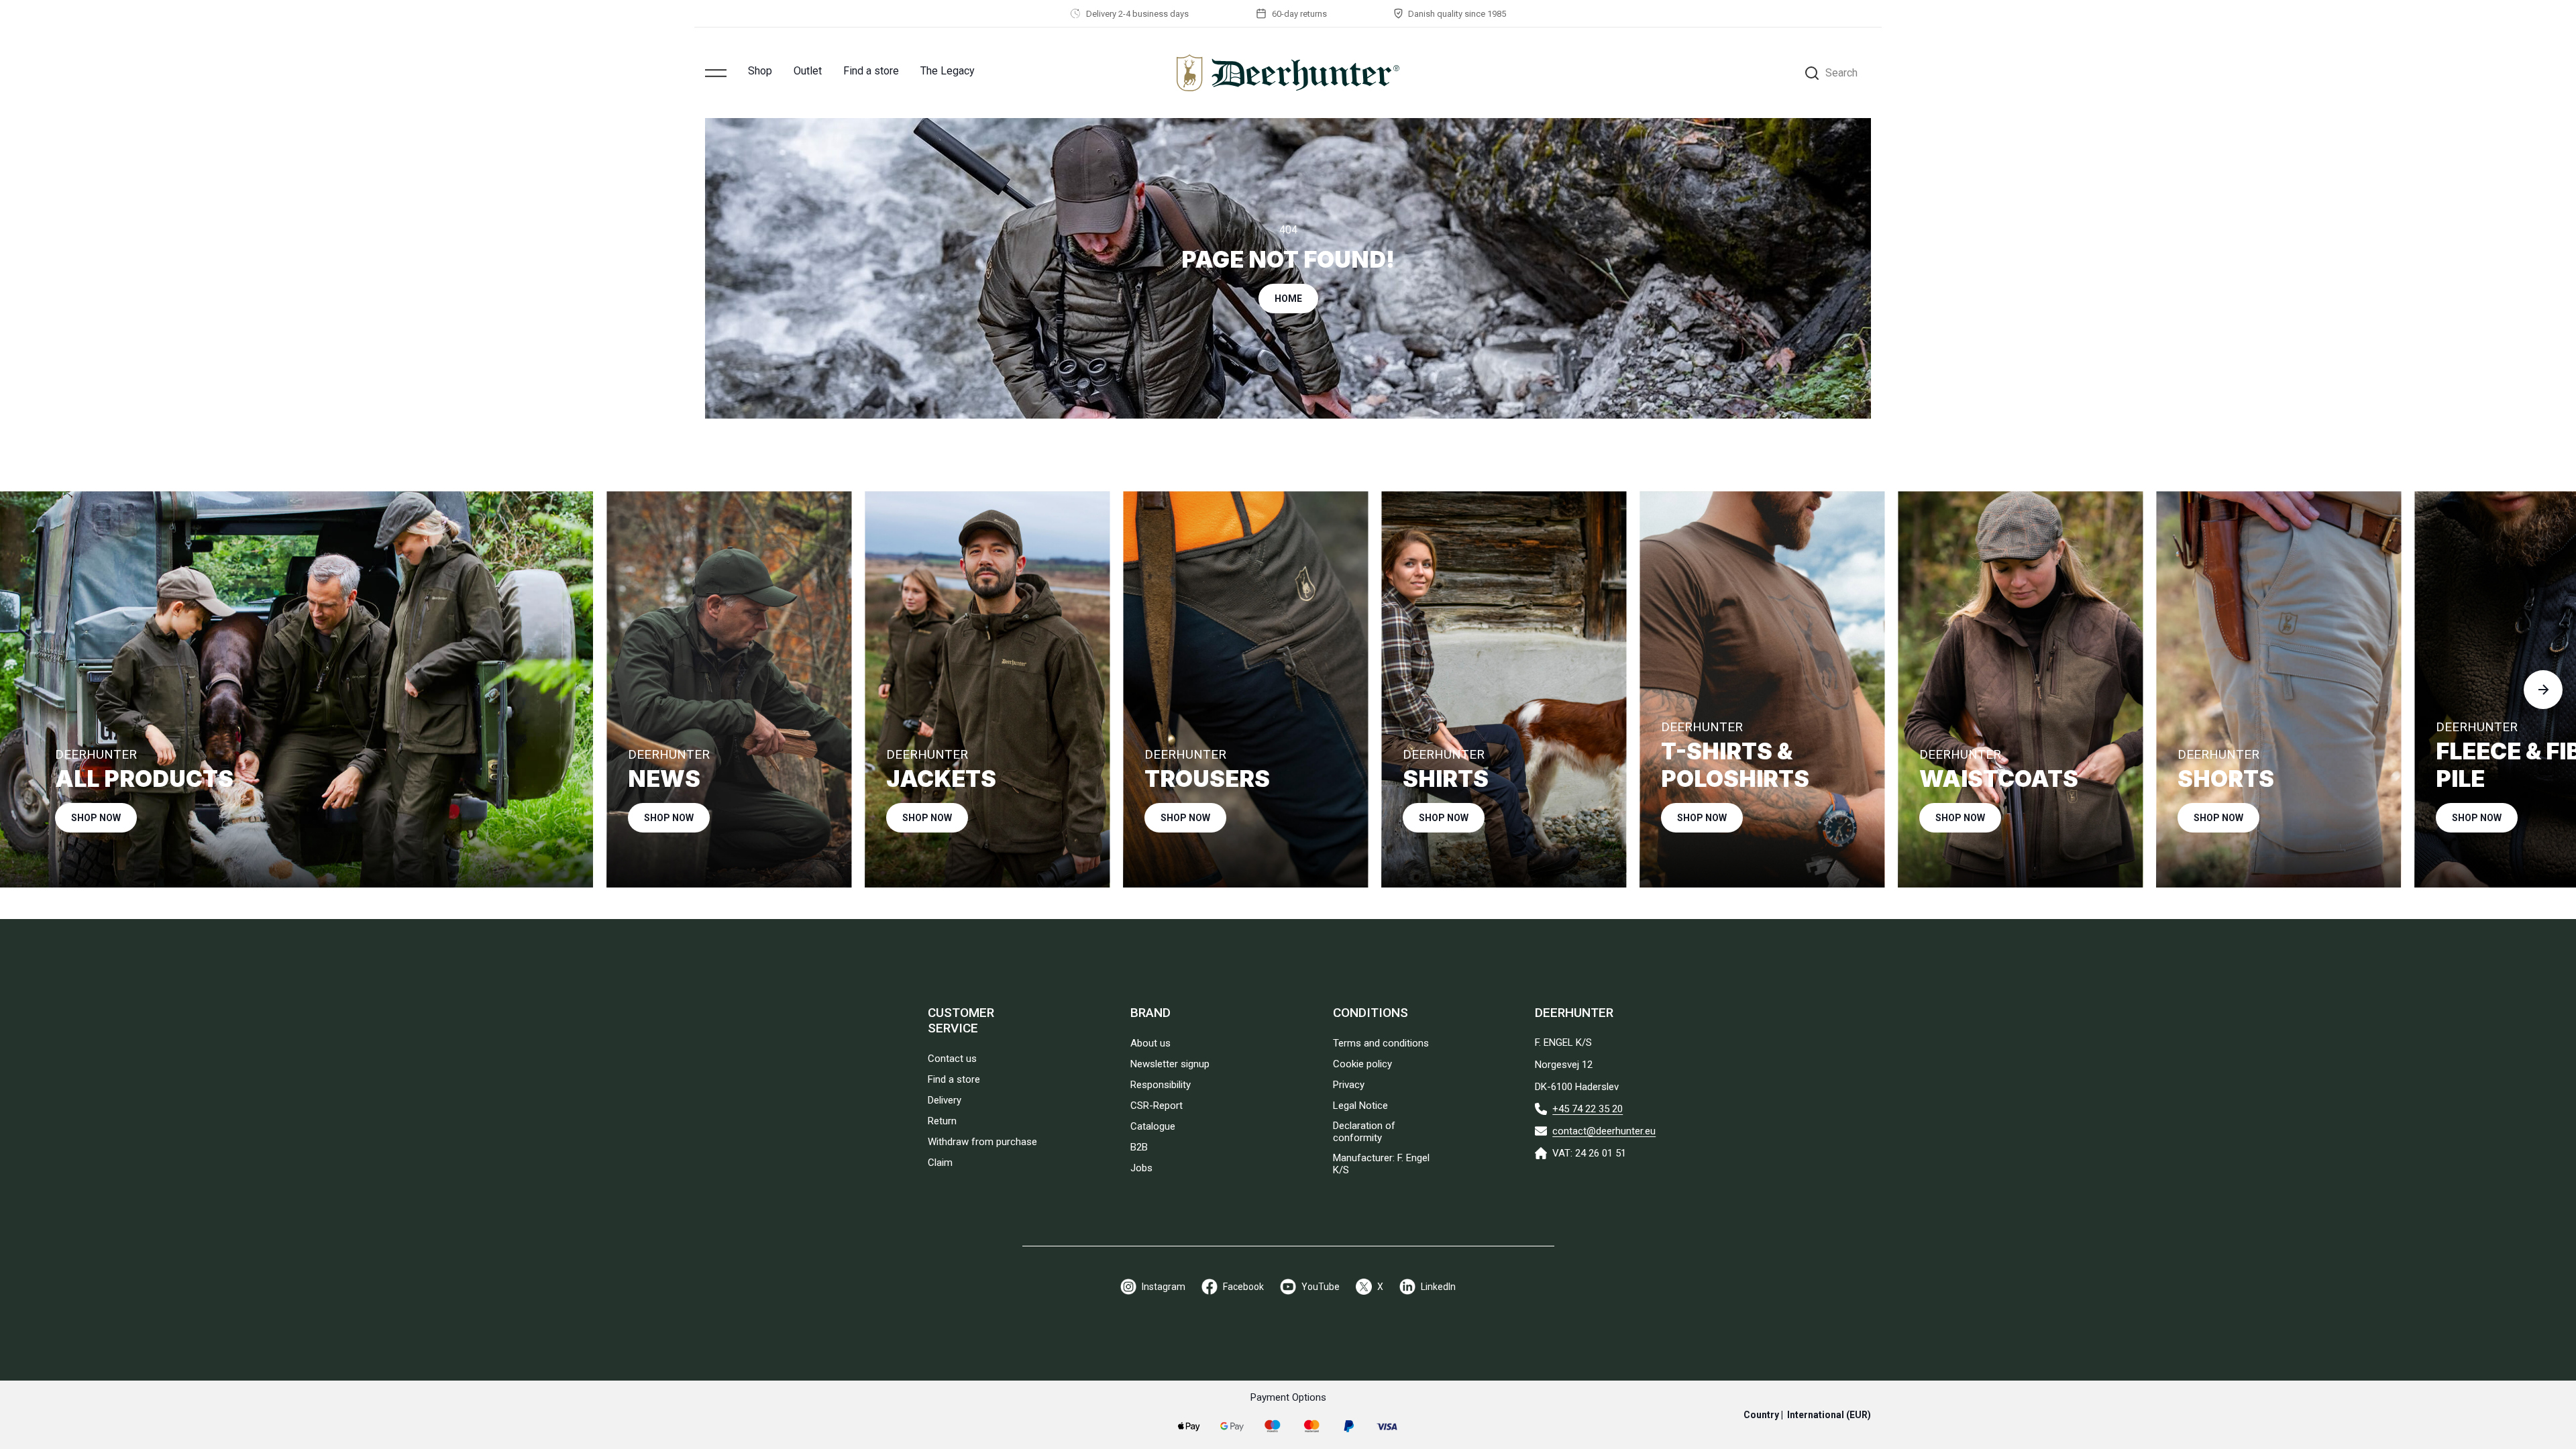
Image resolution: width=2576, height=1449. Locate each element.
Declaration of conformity (1364, 1132)
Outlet (808, 71)
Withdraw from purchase (982, 1142)
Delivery (945, 1100)
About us (1150, 1043)
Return (942, 1121)
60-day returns (1299, 14)
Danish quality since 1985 (1457, 14)
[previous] (33, 690)
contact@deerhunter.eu (1604, 1131)
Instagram (1164, 1287)
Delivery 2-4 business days (1137, 14)
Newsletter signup (1170, 1064)
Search (1841, 73)
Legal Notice (1360, 1106)
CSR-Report (1157, 1106)
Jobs (1141, 1168)
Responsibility (1161, 1085)
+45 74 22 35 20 (1588, 1109)
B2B (1139, 1147)
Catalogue (1153, 1126)
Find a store (871, 71)
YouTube (1321, 1287)
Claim (940, 1163)
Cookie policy (1362, 1064)
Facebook (1243, 1287)
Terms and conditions (1381, 1043)
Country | (1807, 1415)
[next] (2543, 690)
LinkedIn (1438, 1287)
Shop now (96, 818)
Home (1288, 299)
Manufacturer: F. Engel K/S (1381, 1164)
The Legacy (948, 71)
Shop (760, 71)
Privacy (1349, 1085)
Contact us (952, 1059)
